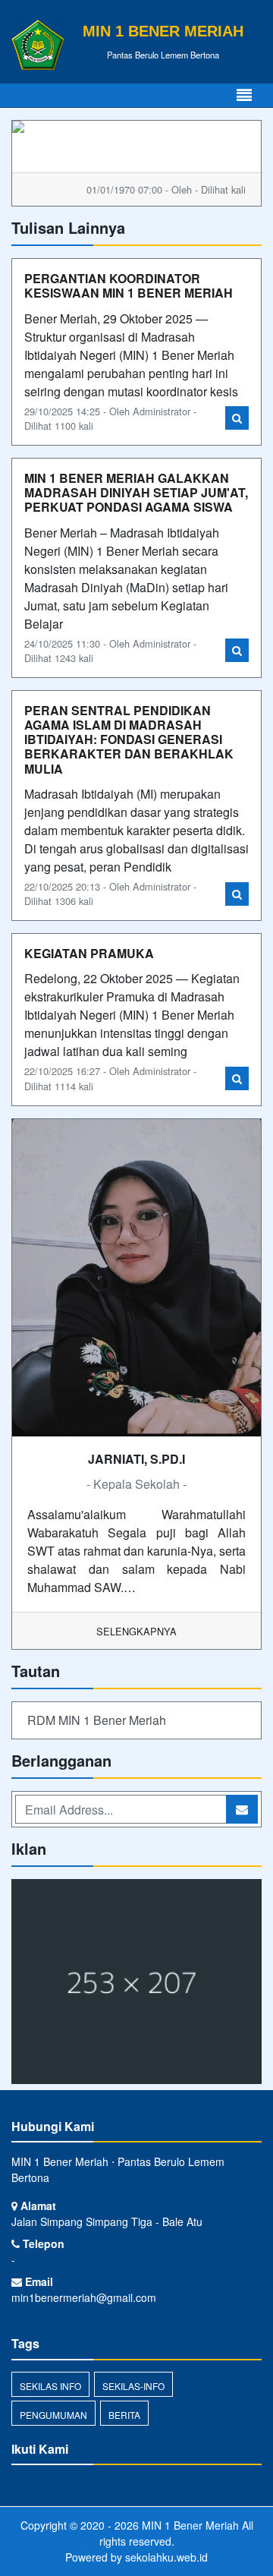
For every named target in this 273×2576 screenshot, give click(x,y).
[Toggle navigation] (244, 95)
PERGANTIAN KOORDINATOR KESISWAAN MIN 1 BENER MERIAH (129, 285)
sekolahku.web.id (166, 2557)
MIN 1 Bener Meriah (189, 2525)
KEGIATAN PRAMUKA (89, 953)
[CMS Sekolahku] (136, 1983)
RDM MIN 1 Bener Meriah (97, 1720)
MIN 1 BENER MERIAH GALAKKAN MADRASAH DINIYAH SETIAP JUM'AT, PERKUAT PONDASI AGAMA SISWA (136, 492)
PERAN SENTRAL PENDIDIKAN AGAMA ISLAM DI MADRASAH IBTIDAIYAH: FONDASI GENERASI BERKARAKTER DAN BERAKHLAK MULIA (129, 739)
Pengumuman (53, 2415)
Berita (124, 2415)
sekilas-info (133, 2386)
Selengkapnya (136, 1631)
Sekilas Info (50, 2386)
